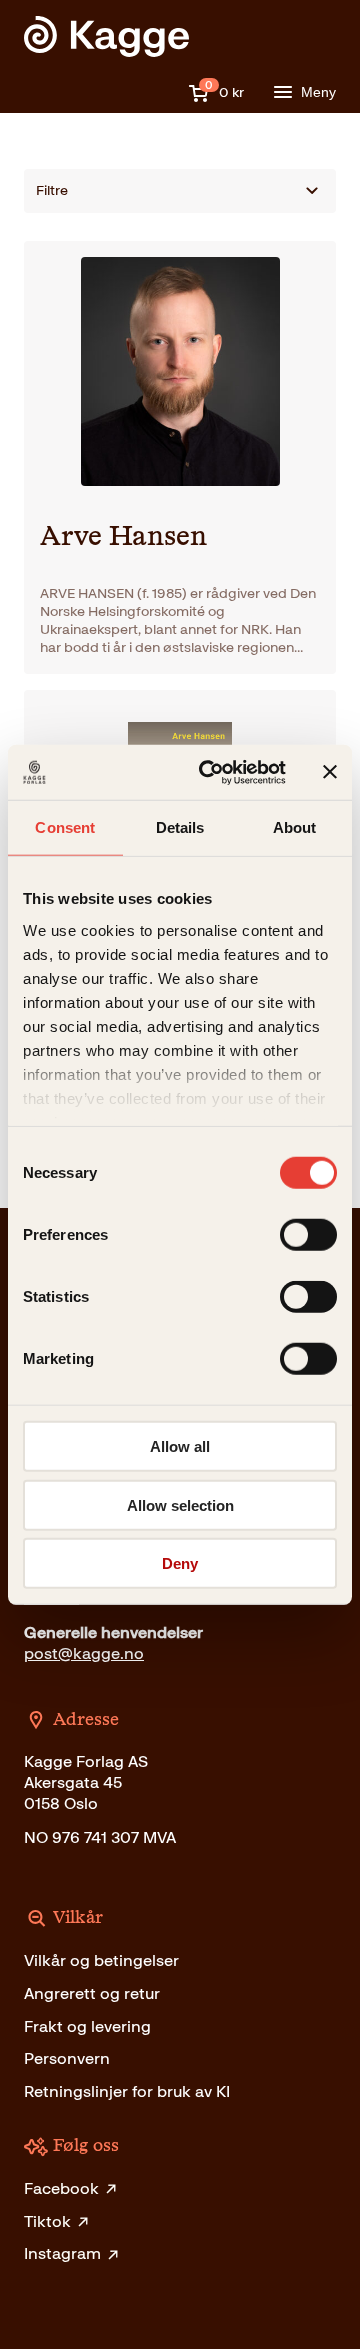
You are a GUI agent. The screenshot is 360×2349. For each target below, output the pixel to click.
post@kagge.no (84, 1653)
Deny (180, 1563)
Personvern (67, 2058)
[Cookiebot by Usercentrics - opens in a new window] (211, 772)
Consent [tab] (65, 827)
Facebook (61, 2188)
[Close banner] (330, 772)
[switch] (308, 1235)
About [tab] (295, 827)
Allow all (180, 1446)
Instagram (62, 2253)
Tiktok (47, 2221)
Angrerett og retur (92, 1993)
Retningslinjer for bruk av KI (127, 2091)
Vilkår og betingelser (101, 1960)
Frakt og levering (87, 2026)
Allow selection (180, 1504)
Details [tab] (180, 827)
